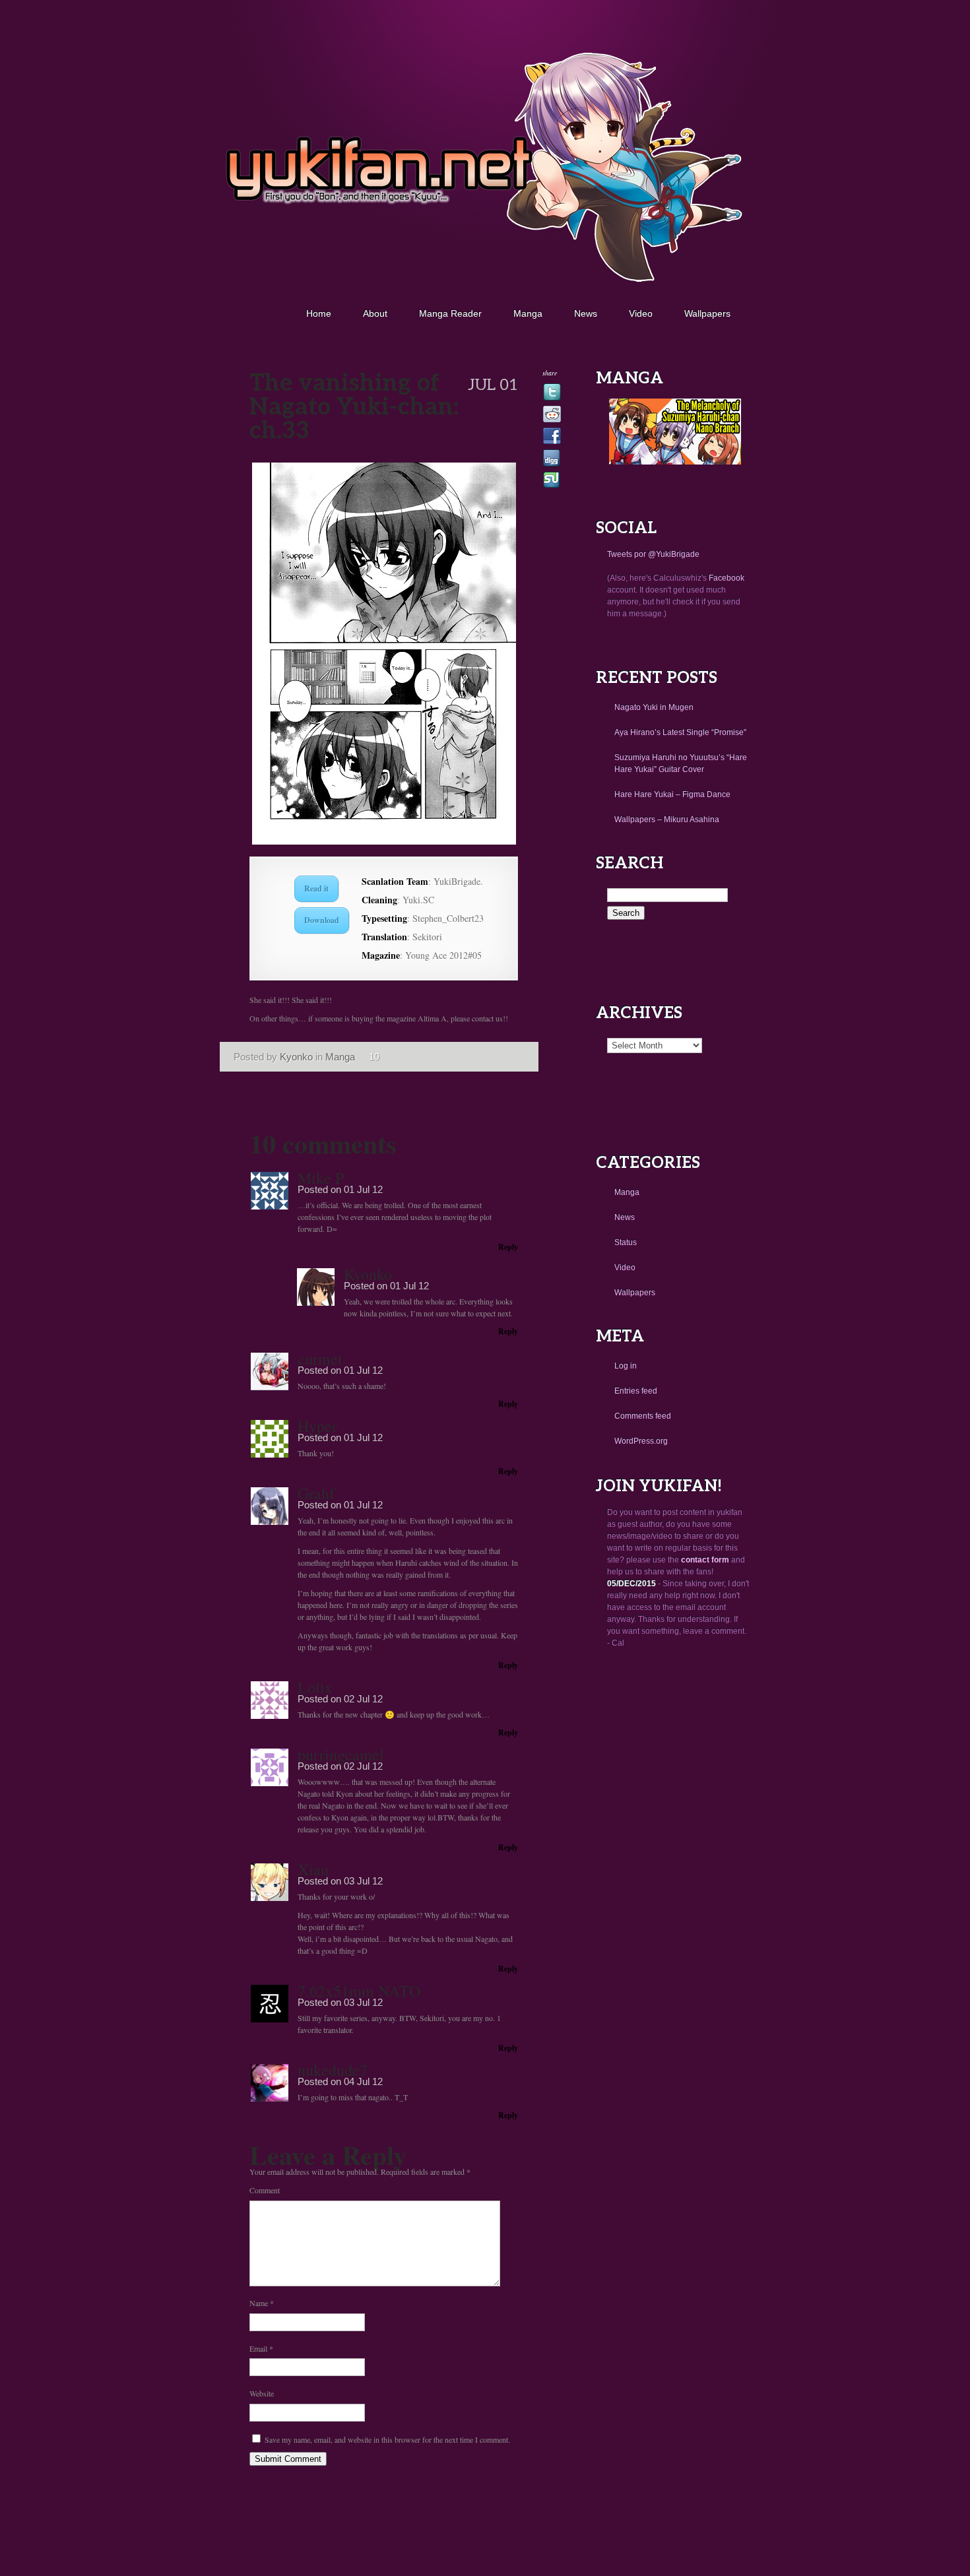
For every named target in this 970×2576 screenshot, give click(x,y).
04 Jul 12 (363, 2081)
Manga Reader (450, 313)
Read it (316, 888)
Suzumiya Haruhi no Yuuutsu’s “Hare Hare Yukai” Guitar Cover (681, 763)
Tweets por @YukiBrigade (653, 554)
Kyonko (296, 1057)
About (375, 313)
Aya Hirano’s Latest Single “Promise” (680, 732)
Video (641, 313)
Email (261, 2348)
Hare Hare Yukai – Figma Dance (672, 794)
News (586, 313)
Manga (528, 313)
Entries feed (636, 1391)
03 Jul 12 (363, 1881)
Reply (508, 1247)
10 (374, 1056)
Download (322, 920)
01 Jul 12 (363, 1189)
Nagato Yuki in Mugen (654, 707)
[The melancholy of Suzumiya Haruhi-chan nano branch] (675, 462)
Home (319, 313)
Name (262, 2303)
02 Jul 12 (363, 1699)
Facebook (727, 578)
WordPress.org (641, 1441)
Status (626, 1242)
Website (262, 2393)
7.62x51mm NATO (359, 1991)
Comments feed (643, 1416)
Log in (626, 1366)
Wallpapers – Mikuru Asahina (667, 820)
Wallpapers (707, 313)
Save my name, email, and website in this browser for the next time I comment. (387, 2439)
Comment (265, 2190)
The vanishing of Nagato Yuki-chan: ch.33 (218, 387)
